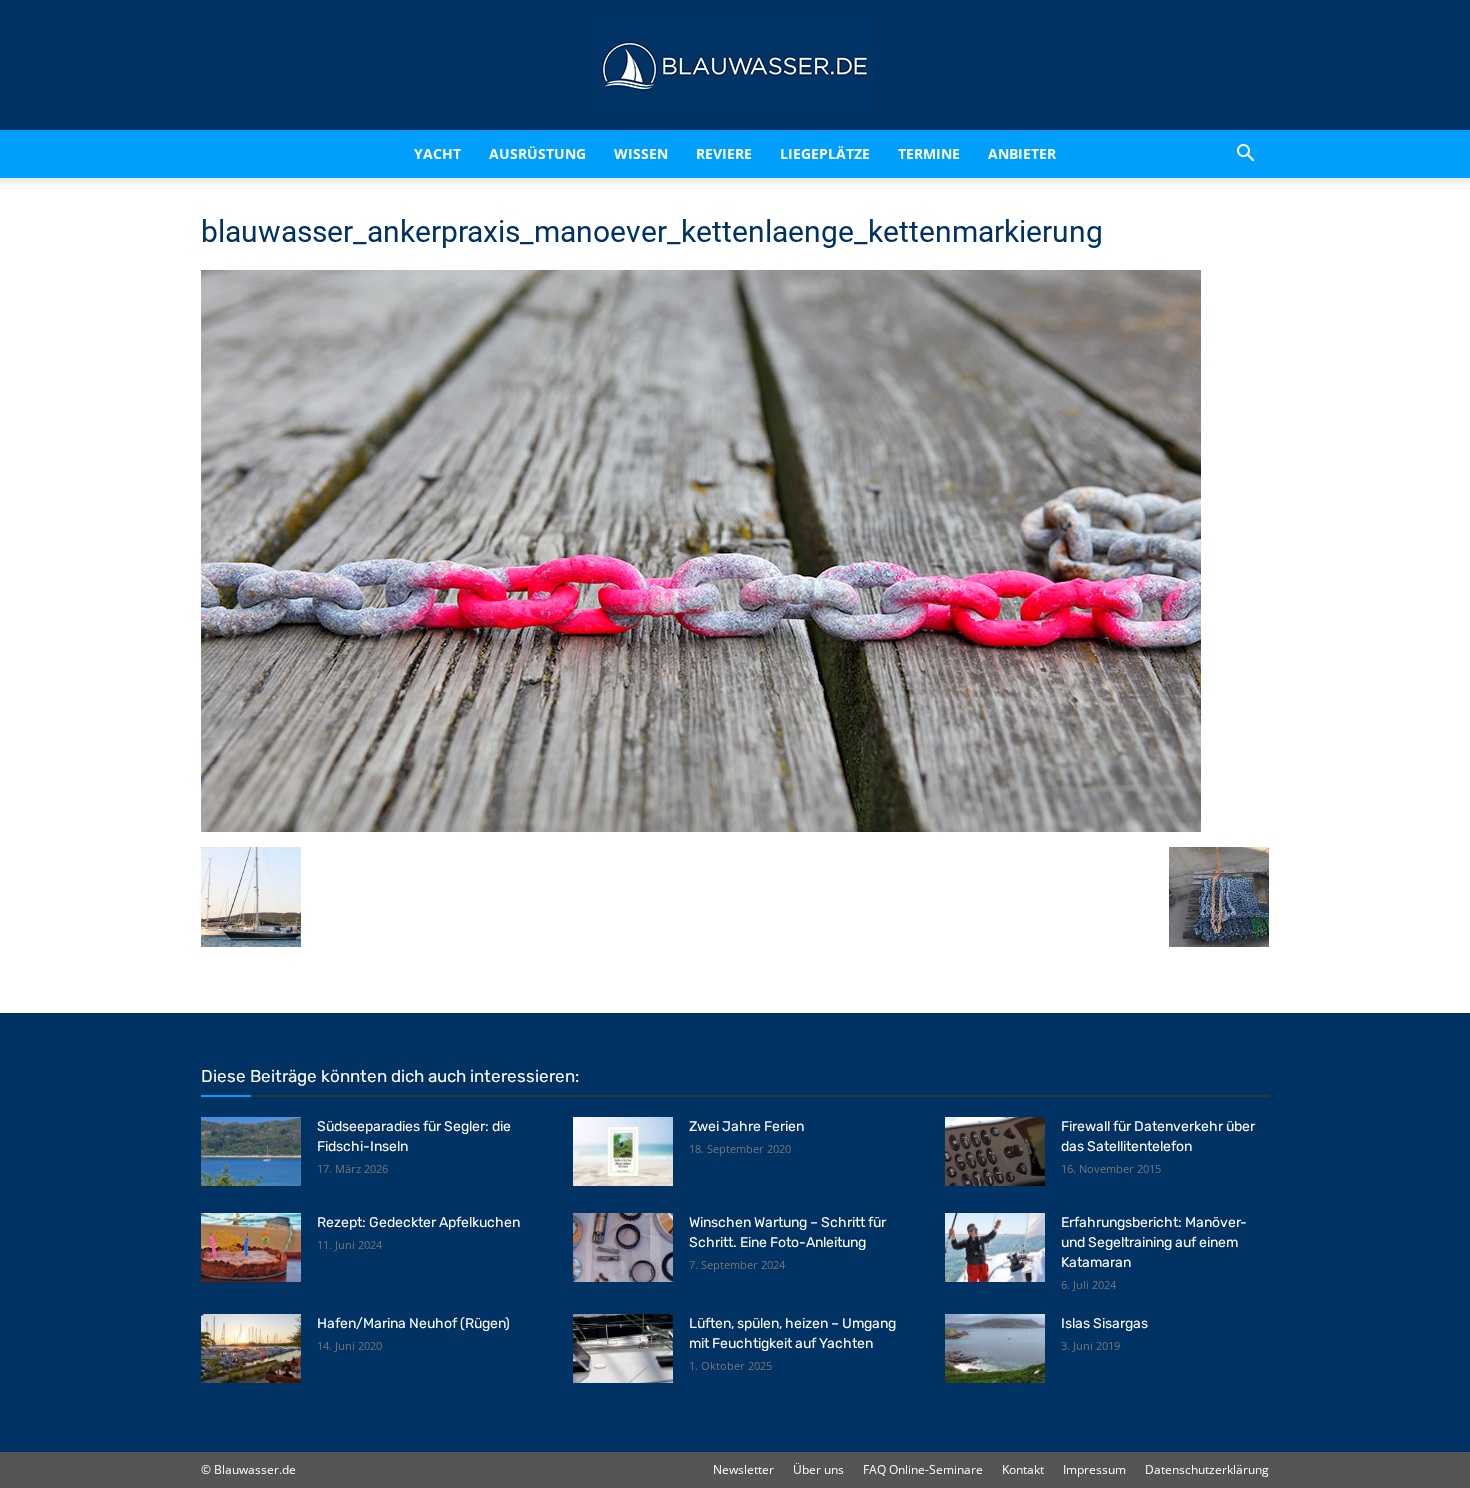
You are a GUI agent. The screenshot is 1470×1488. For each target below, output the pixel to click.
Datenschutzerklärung (1207, 1469)
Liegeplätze (825, 153)
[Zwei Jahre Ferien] (623, 1151)
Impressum (1094, 1469)
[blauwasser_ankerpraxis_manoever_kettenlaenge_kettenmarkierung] (701, 826)
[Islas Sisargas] (995, 1348)
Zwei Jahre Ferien (746, 1126)
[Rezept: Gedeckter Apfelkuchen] (251, 1247)
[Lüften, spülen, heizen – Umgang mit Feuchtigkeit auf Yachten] (623, 1348)
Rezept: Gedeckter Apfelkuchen (418, 1222)
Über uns (818, 1469)
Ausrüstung (537, 153)
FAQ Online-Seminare (923, 1469)
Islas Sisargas (1104, 1323)
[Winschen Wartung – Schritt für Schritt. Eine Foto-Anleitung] (623, 1247)
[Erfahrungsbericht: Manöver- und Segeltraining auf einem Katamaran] (995, 1247)
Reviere (724, 153)
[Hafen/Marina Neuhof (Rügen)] (251, 1348)
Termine (929, 153)
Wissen (641, 153)
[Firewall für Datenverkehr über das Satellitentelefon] (995, 1151)
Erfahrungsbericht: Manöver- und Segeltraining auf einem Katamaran (1154, 1242)
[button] (1245, 154)
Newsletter (743, 1469)
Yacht (437, 153)
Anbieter (1022, 153)
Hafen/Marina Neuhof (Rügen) (413, 1323)
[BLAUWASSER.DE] (735, 66)
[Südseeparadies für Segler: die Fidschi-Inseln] (251, 1151)
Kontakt (1023, 1469)
